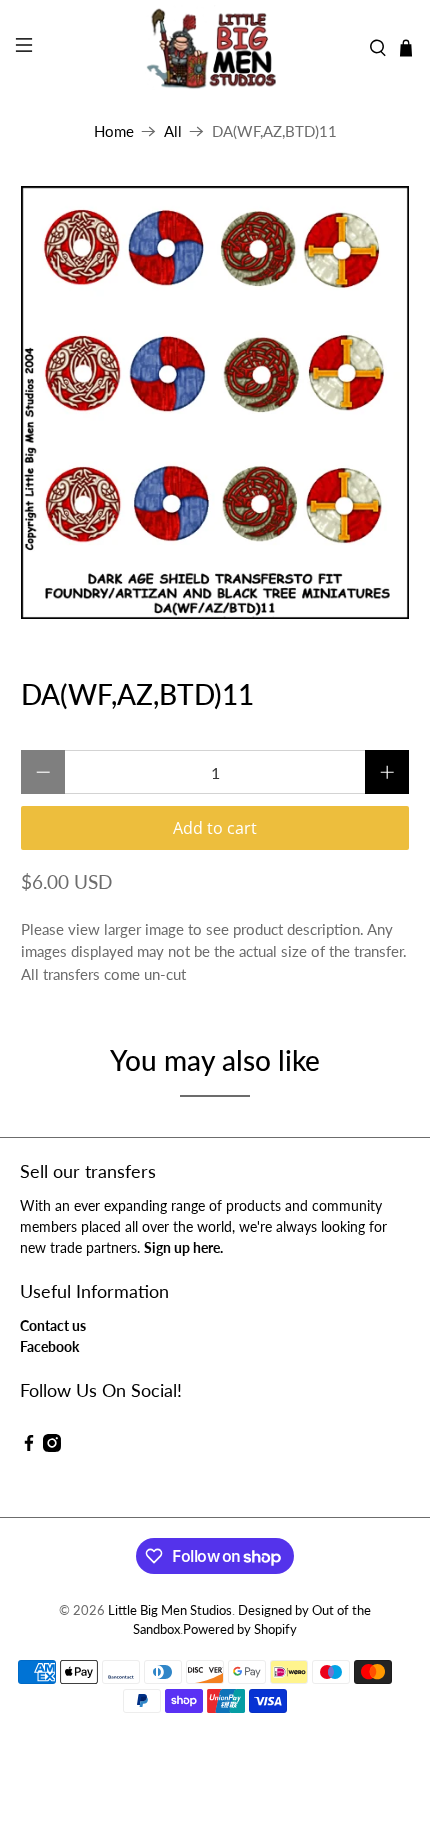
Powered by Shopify (240, 1629)
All (173, 131)
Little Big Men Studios (170, 1610)
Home (114, 131)
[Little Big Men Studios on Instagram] (52, 1446)
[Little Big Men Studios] (215, 48)
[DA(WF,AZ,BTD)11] (215, 402)
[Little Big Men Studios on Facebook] (29, 1446)
